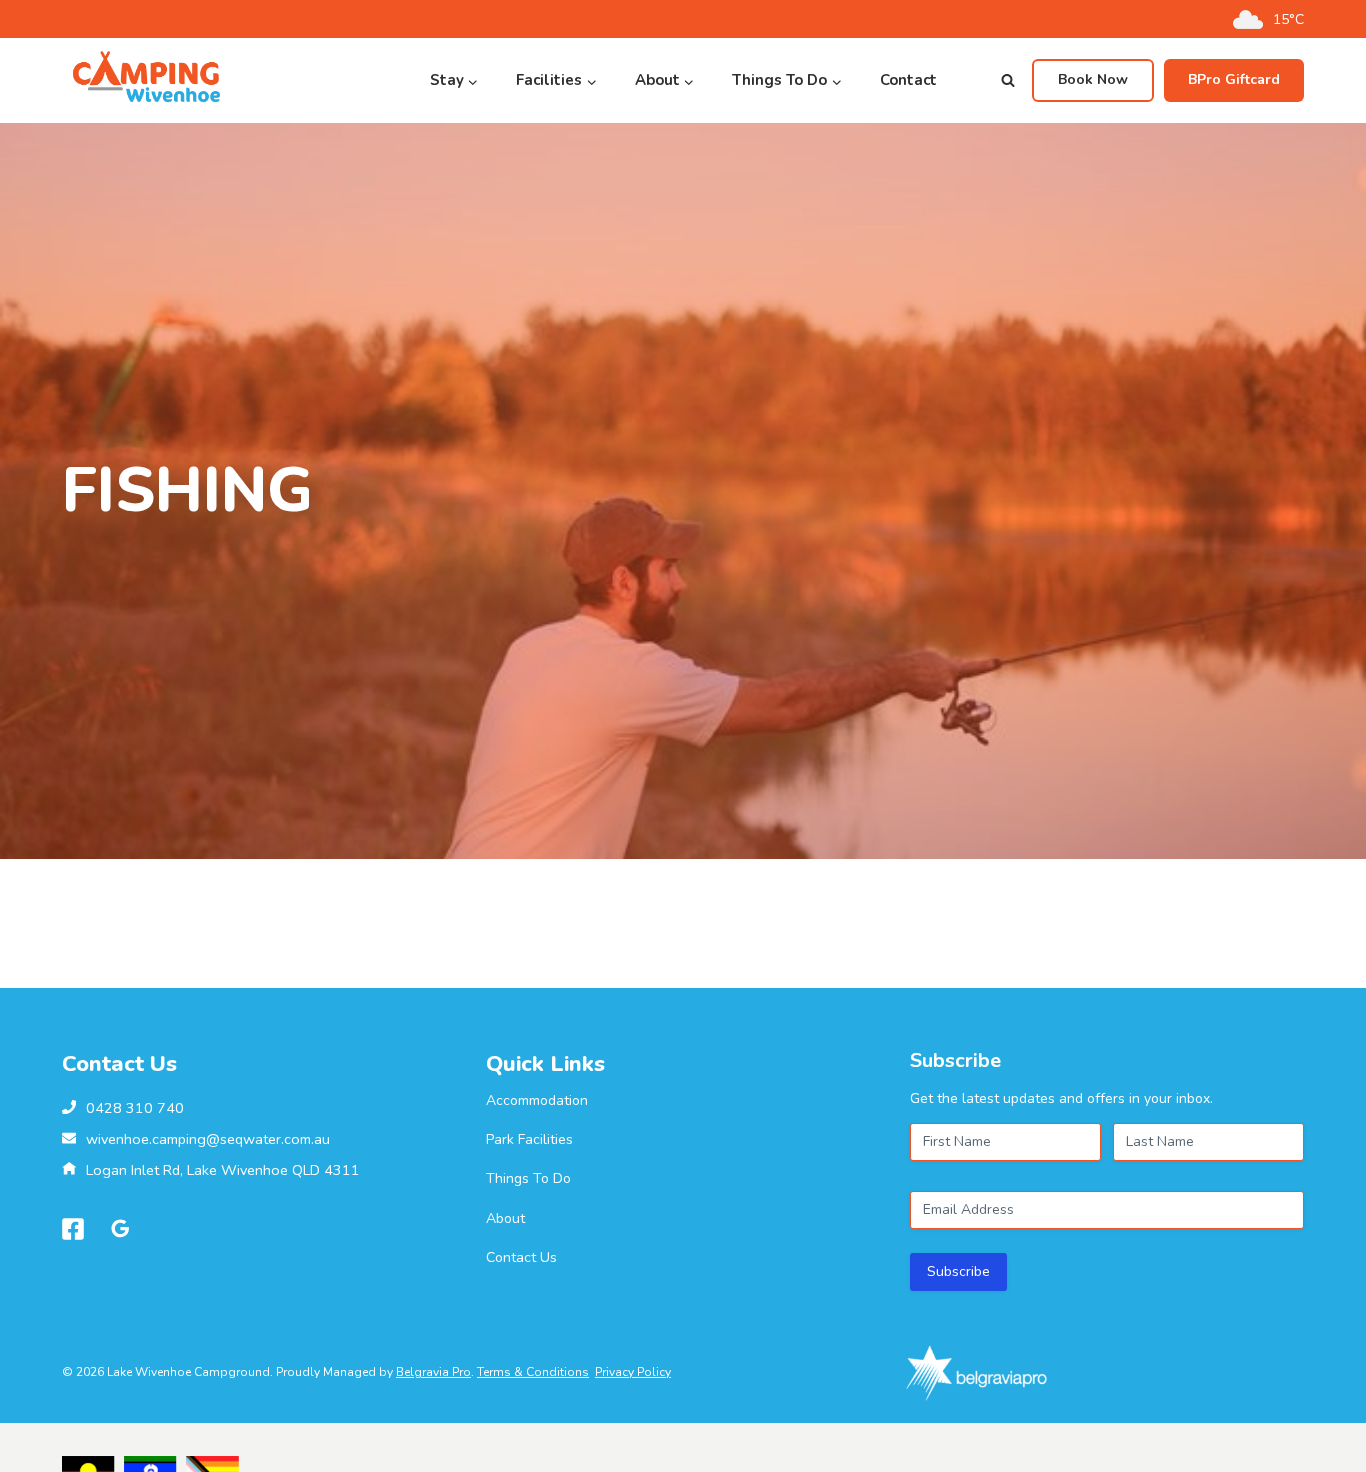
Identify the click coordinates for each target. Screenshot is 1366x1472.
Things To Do (528, 1178)
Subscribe (958, 1271)
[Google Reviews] (121, 1229)
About (505, 1218)
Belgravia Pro (433, 1372)
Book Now (1093, 79)
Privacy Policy (633, 1372)
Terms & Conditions (533, 1372)
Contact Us (521, 1257)
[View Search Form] (1008, 81)
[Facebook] (73, 1229)
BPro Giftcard (1234, 79)
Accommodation (537, 1100)
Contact (908, 80)
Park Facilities (529, 1139)
